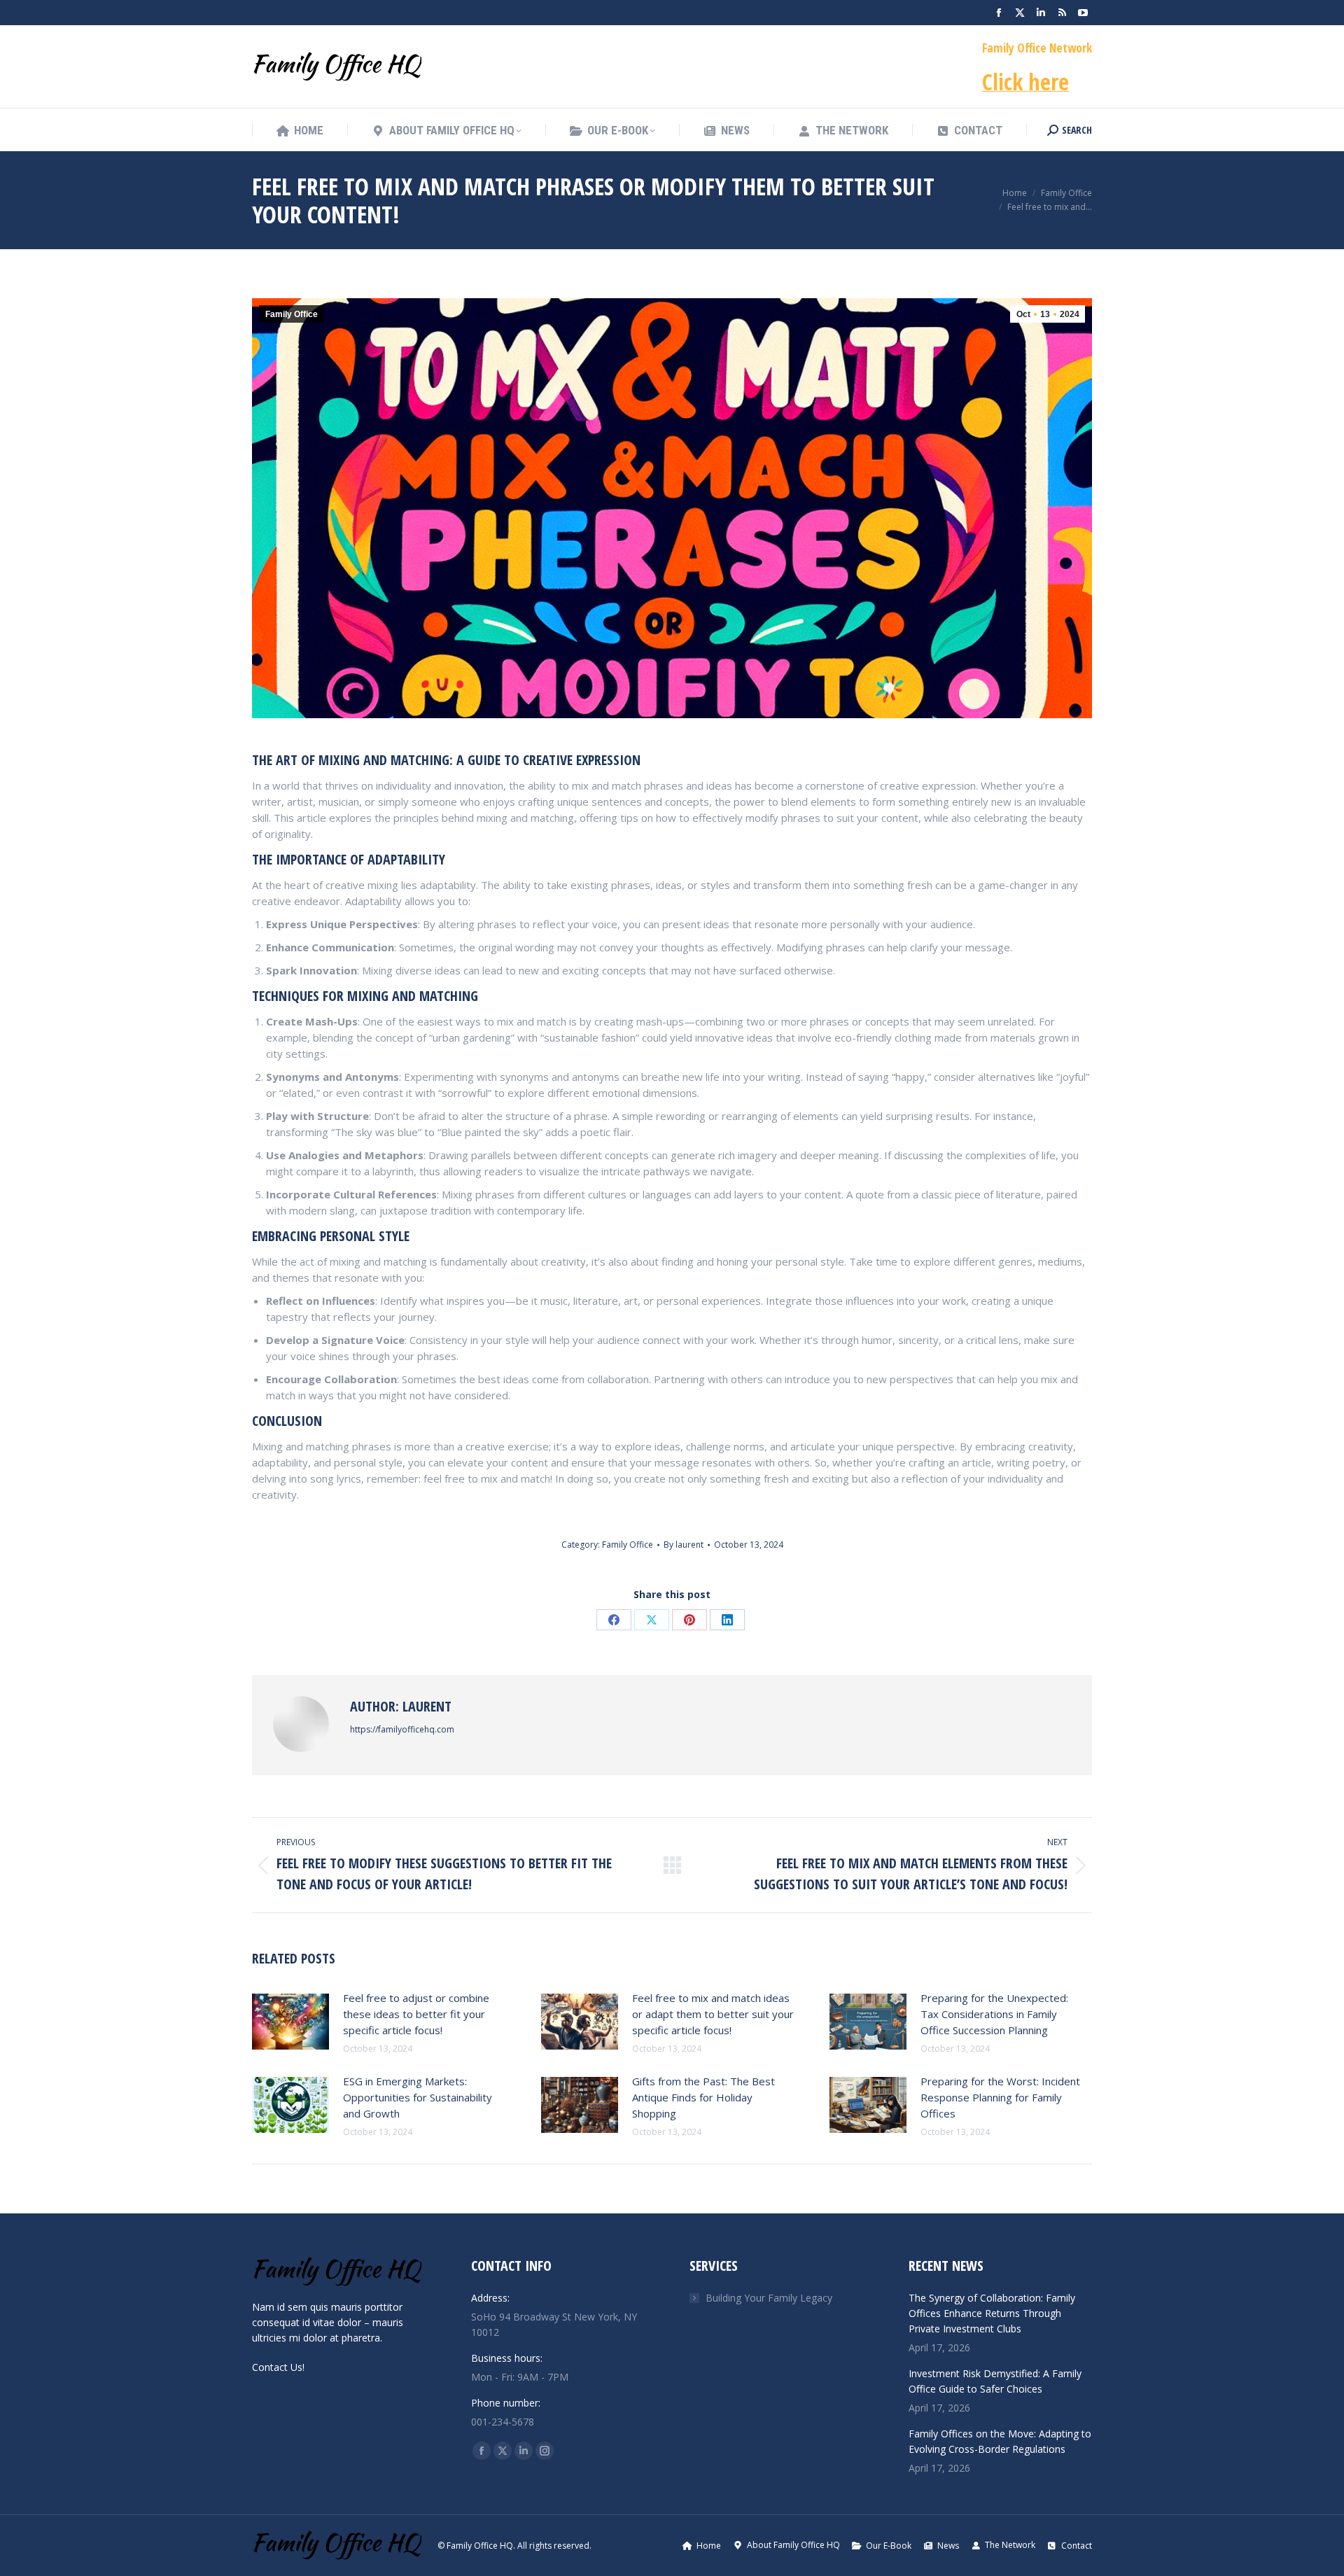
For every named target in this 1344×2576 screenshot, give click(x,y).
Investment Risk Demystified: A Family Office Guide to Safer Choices (995, 2381)
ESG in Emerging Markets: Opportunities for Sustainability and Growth (418, 2097)
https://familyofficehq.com (402, 1729)
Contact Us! (278, 2367)
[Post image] (290, 2022)
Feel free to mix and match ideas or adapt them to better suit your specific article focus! (713, 2014)
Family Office (292, 314)
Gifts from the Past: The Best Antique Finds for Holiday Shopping (703, 2097)
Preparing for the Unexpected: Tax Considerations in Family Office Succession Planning (994, 2014)
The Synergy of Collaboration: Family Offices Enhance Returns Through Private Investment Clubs (992, 2313)
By (684, 1545)
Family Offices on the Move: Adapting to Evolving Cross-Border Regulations (1000, 2441)
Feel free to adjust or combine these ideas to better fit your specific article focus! (416, 2014)
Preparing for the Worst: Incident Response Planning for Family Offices (1000, 2097)
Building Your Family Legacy (769, 2298)
